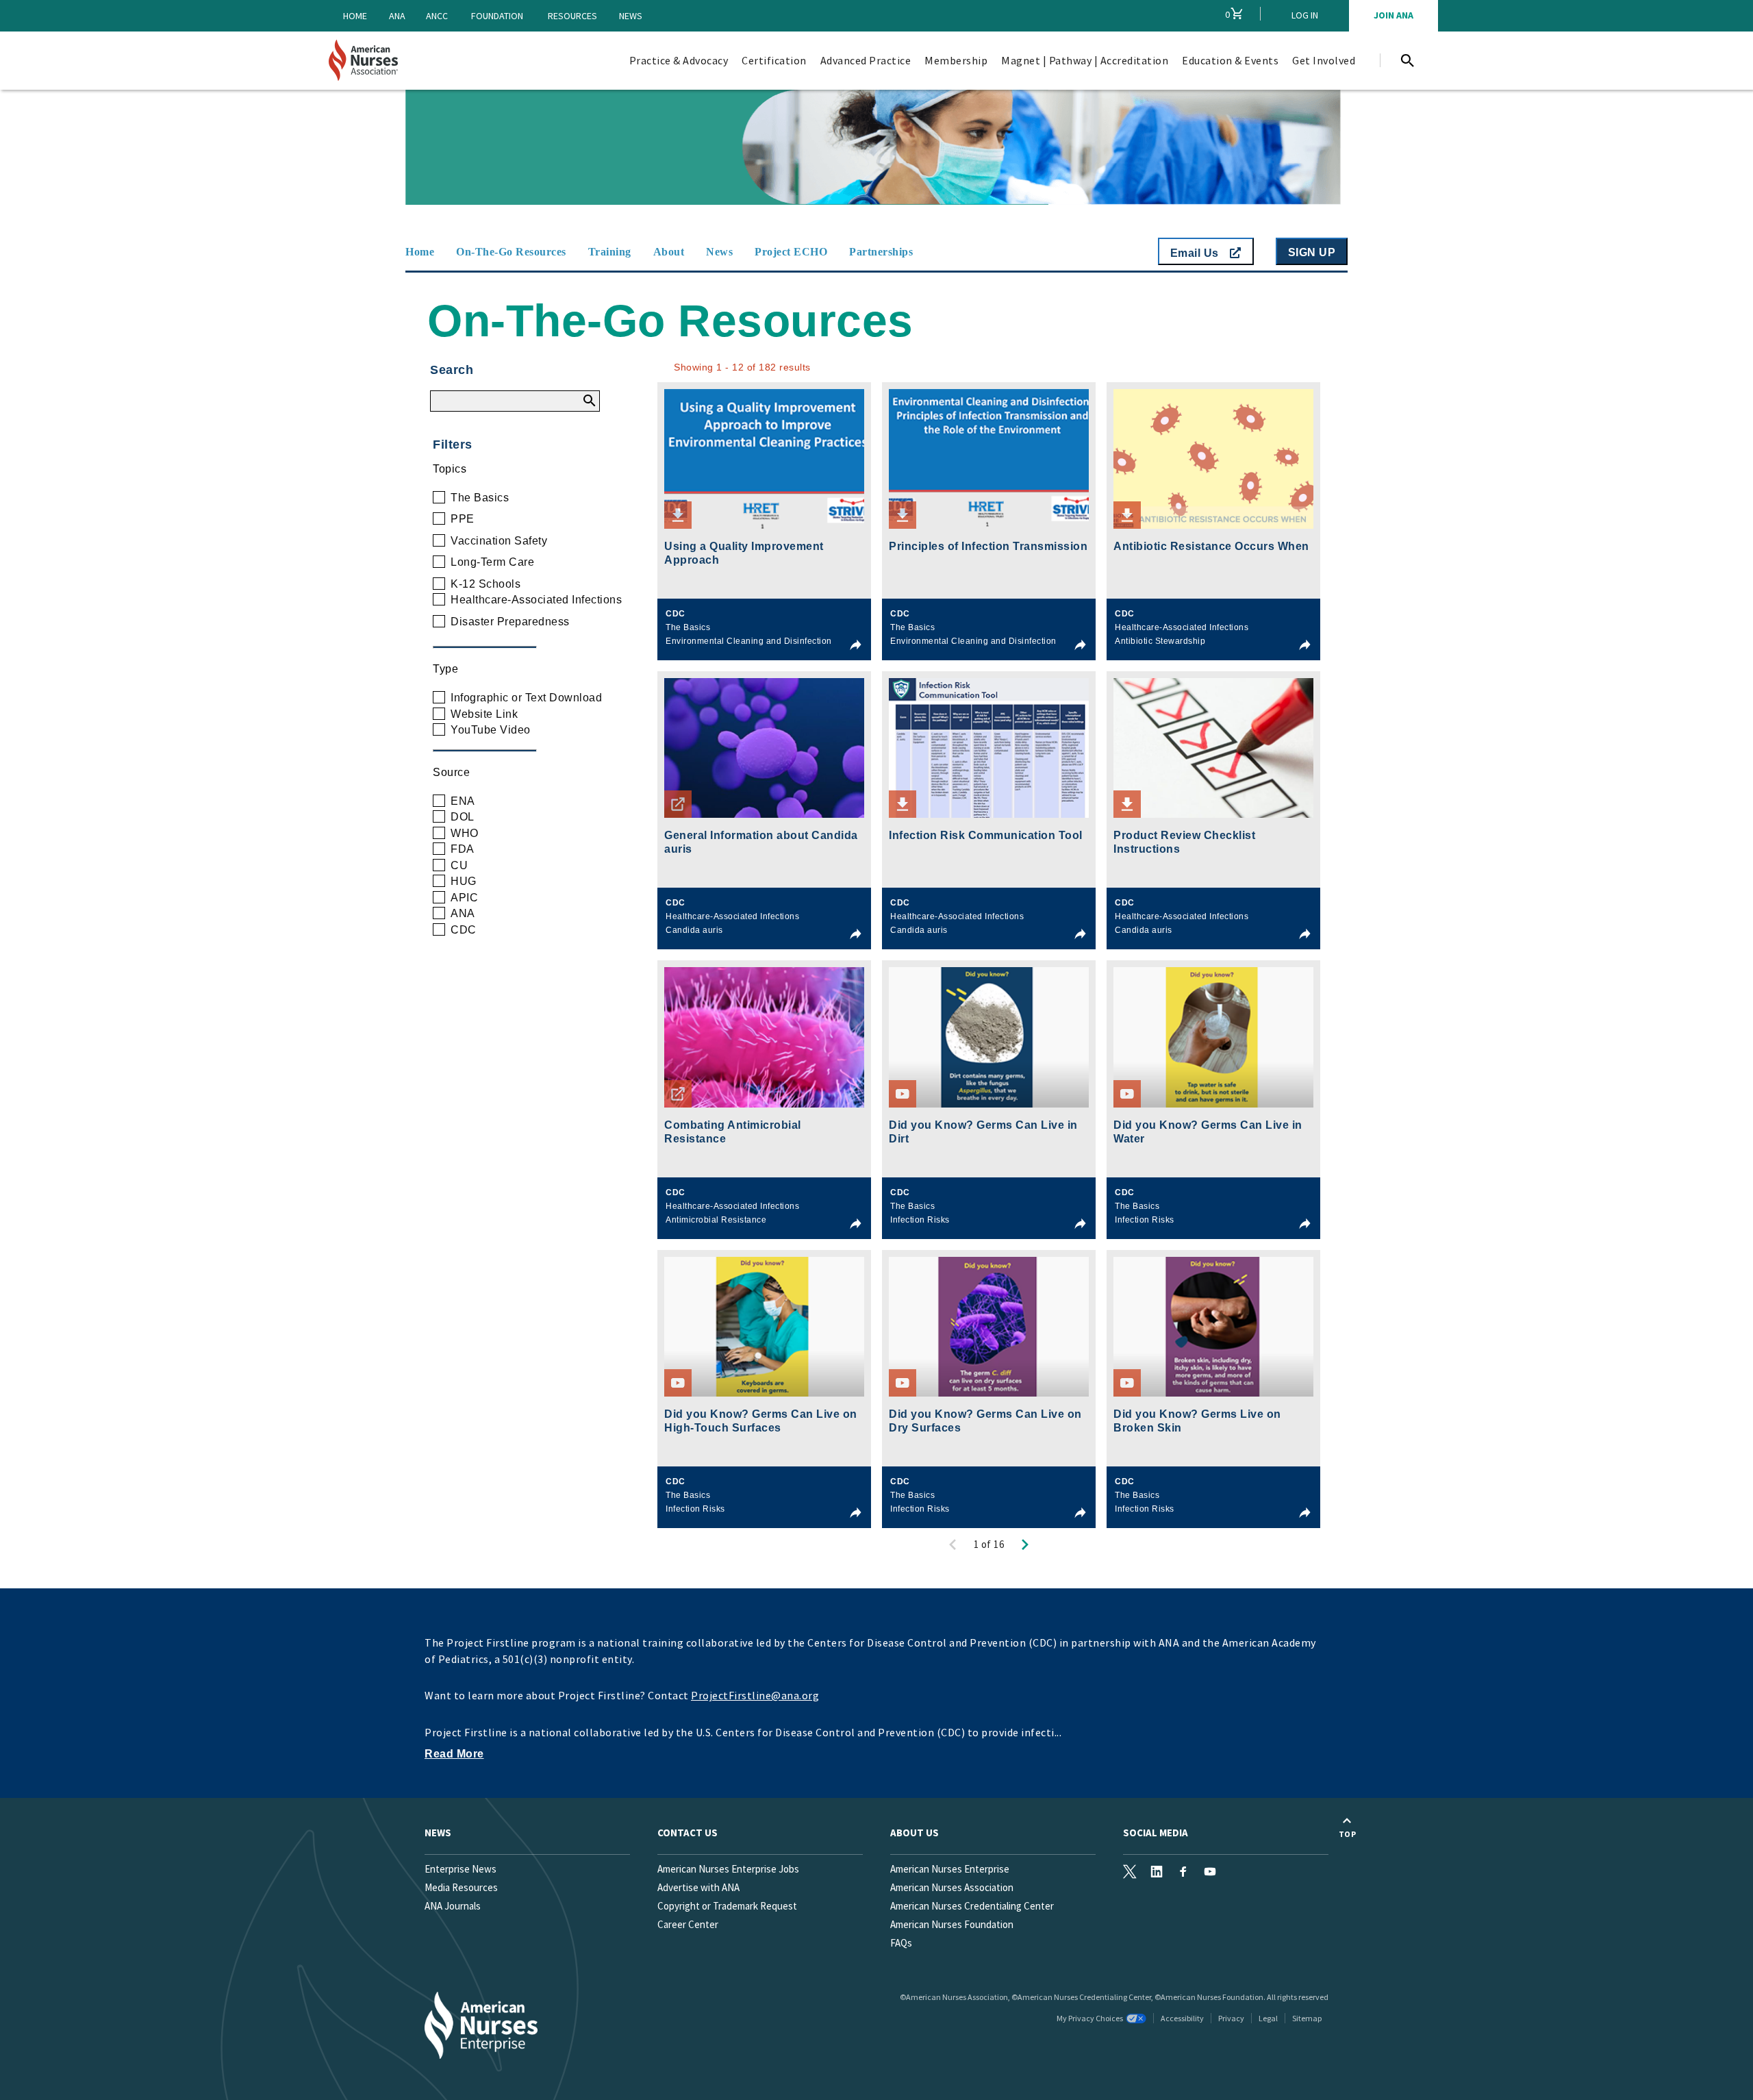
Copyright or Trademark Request (727, 1906)
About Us (915, 1833)
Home (355, 16)
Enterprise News (461, 1869)
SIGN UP (1312, 252)
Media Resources (461, 1887)
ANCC (437, 16)
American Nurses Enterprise (950, 1869)
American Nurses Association (952, 1887)
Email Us (1196, 253)
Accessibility (1182, 2018)
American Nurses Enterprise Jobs (728, 1869)
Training (610, 252)
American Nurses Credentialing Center (972, 1906)
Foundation (497, 16)
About (669, 252)
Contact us (688, 1833)
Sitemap (1307, 2018)
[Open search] (1407, 60)
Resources (572, 16)
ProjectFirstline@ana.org (755, 1695)
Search (452, 370)
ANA (397, 16)
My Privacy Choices (1090, 2018)
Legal (1268, 2018)
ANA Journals (453, 1906)
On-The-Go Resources (511, 252)
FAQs (901, 1943)
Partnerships (881, 252)
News (631, 16)
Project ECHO (791, 252)
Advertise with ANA (698, 1887)
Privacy (1231, 2018)
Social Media (1156, 1833)
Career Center (688, 1924)
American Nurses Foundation (952, 1924)
